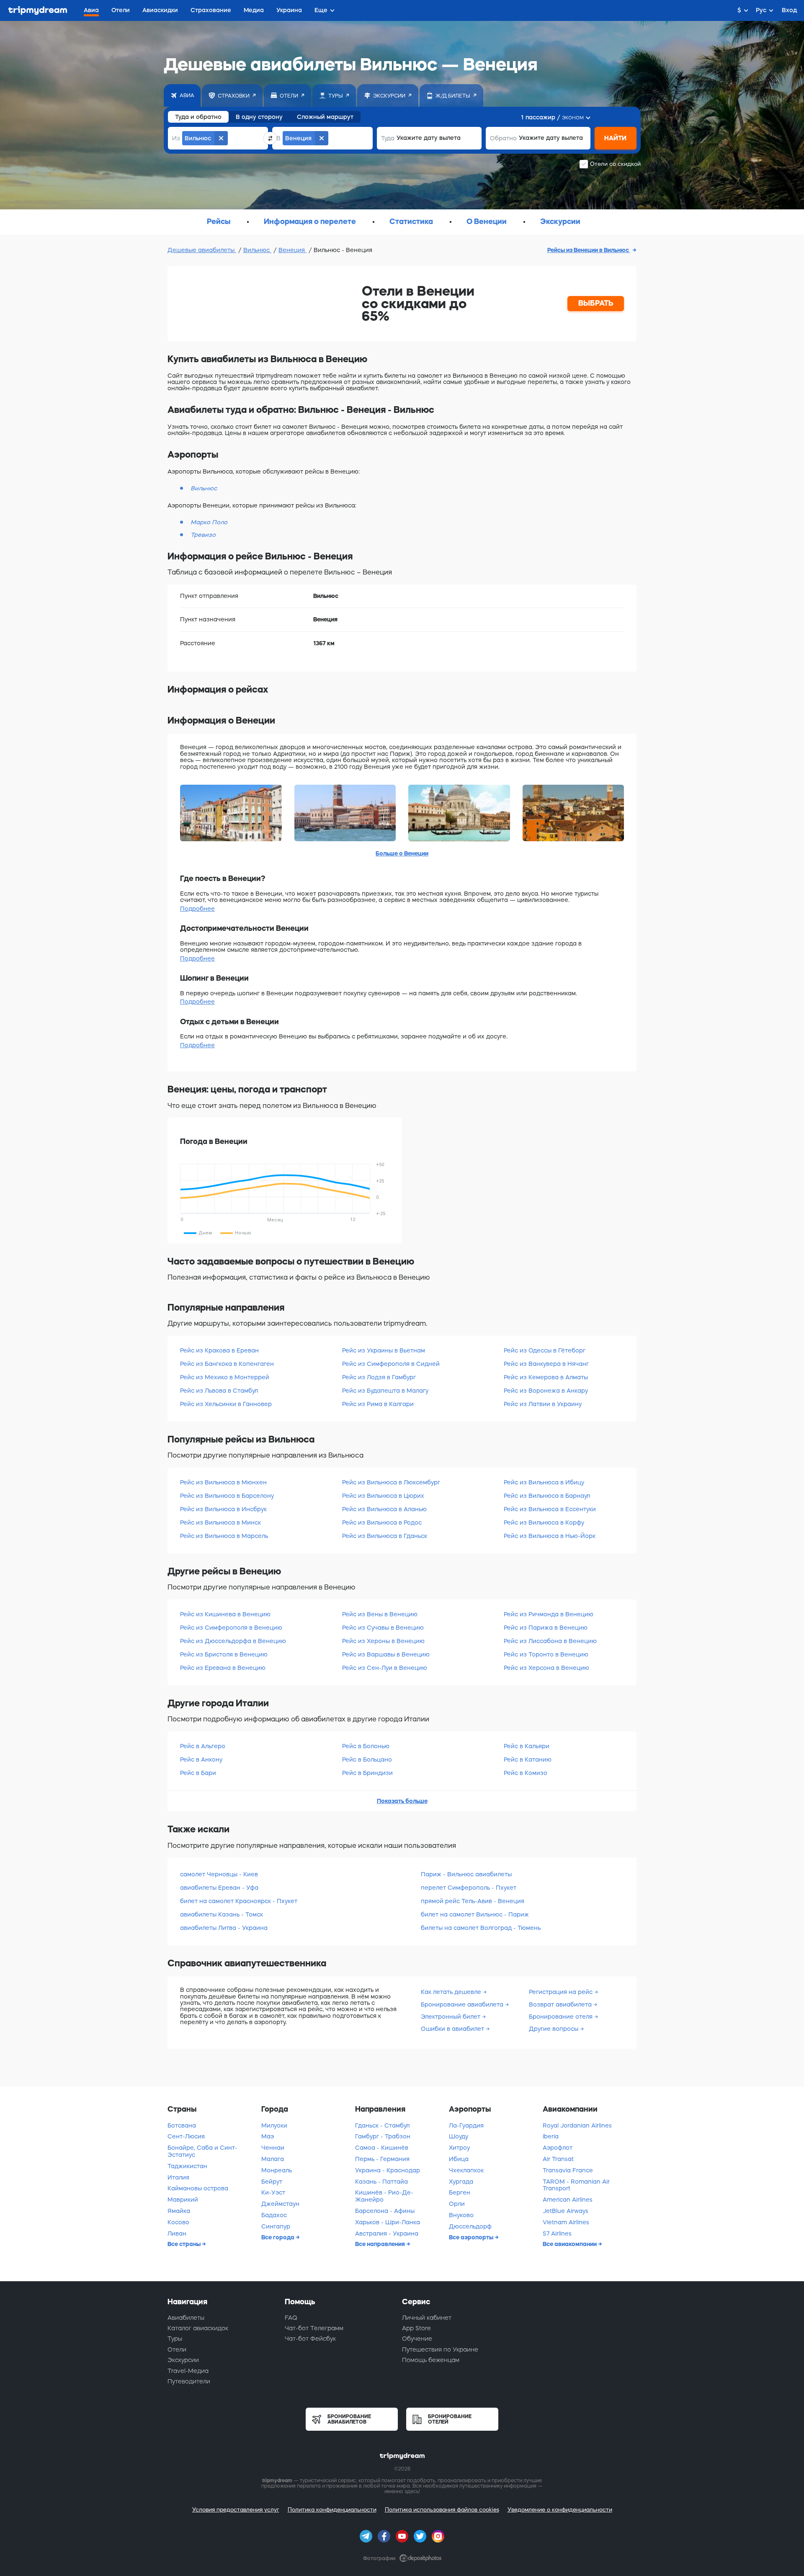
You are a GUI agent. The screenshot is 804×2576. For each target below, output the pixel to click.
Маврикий (183, 2200)
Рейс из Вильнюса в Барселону (227, 1496)
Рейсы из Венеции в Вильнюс (589, 250)
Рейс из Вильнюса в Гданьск (385, 1536)
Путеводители (189, 2381)
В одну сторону (259, 117)
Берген (460, 2192)
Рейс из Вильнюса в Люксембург (391, 1482)
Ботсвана (182, 2125)
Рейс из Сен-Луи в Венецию (385, 1668)
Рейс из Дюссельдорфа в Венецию (233, 1641)
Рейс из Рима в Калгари (378, 1404)
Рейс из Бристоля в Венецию (224, 1654)
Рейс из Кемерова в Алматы (546, 1377)
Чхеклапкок (466, 2170)
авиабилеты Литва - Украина (224, 1928)
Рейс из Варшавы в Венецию (386, 1654)
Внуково (461, 2215)
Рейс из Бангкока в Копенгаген (227, 1364)
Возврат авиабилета (561, 2004)
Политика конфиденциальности (332, 2510)
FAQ (291, 2318)
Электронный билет (451, 2017)
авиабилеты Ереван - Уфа (219, 1888)
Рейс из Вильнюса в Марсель (224, 1536)
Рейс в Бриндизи (367, 1773)
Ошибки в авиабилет (453, 2029)
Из (176, 138)
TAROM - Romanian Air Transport (576, 2185)
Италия (178, 2177)
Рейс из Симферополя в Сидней (391, 1364)
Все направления (381, 2244)
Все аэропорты (472, 2237)
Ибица (459, 2159)
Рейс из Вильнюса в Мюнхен (223, 1482)
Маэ (268, 2136)
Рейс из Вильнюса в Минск (220, 1522)
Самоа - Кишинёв (382, 2148)
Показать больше (402, 1801)
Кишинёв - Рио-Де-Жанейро (384, 2196)
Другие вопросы (554, 2029)
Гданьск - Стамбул (382, 2125)
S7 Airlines (557, 2233)
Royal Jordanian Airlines (577, 2125)
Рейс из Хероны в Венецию (383, 1641)
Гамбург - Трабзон (383, 2136)
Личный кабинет (427, 2318)
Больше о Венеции (402, 853)
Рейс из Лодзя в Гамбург (379, 1377)
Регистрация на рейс (562, 1992)
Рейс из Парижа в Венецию (546, 1628)
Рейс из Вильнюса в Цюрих (383, 1496)
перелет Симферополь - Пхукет (469, 1888)
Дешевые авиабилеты (202, 250)
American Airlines (568, 2200)
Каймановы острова (198, 2188)
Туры (175, 2339)
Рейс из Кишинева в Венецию (225, 1614)
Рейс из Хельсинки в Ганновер (226, 1404)
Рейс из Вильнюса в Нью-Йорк (550, 1536)
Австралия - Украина (387, 2233)
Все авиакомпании (570, 2244)
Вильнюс (257, 250)
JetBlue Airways (566, 2211)
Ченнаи (273, 2148)
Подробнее (197, 909)
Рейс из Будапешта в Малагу (385, 1391)
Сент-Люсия (186, 2136)
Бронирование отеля (562, 2017)
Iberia (551, 2136)
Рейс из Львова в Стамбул (219, 1391)
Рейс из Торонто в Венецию (546, 1654)
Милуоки (274, 2125)
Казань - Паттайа (381, 2182)
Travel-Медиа (188, 2371)
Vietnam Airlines (566, 2222)
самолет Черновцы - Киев (219, 1874)
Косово (178, 2222)
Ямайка (179, 2211)
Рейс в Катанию (528, 1759)
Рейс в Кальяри (527, 1746)
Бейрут (272, 2182)
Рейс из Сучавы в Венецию (383, 1628)
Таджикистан (187, 2166)
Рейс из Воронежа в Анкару (546, 1391)
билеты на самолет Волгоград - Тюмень (481, 1928)
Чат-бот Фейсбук (310, 2339)
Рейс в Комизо (526, 1773)
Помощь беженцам (431, 2360)
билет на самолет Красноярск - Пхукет (239, 1901)
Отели (177, 2349)
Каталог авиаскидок (198, 2328)
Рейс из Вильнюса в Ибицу (544, 1482)
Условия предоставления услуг (236, 2510)
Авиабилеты (186, 2318)
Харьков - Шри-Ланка (388, 2222)
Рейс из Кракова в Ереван (219, 1350)
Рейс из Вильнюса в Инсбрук (223, 1509)
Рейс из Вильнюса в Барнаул (547, 1496)
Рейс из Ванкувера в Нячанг (546, 1364)
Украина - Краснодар (388, 2170)
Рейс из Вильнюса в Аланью (384, 1509)
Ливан (177, 2233)
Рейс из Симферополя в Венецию (231, 1628)
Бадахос (274, 2215)
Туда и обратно (198, 117)
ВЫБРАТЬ (596, 303)
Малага (273, 2159)
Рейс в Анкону (201, 1759)
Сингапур (276, 2226)
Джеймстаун (280, 2204)
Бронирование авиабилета (463, 2004)
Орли (457, 2204)
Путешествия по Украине (440, 2349)
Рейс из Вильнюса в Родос (382, 1522)
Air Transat (558, 2159)
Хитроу (459, 2148)
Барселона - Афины (385, 2211)
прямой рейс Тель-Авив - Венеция (473, 1901)
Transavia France (568, 2170)
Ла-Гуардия (466, 2125)
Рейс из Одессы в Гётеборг (545, 1350)
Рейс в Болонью (366, 1746)
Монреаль (277, 2170)
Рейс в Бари (198, 1773)
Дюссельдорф (470, 2226)
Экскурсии (183, 2360)
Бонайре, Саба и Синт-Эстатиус (202, 2151)
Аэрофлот (558, 2148)
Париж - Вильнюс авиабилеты (466, 1874)
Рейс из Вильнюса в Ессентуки (550, 1509)
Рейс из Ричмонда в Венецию (549, 1614)
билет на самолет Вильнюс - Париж (475, 1914)
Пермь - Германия (382, 2159)
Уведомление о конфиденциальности (560, 2510)
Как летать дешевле (452, 1992)
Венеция (292, 250)
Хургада (461, 2182)
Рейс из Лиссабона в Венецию (550, 1641)
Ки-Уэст (273, 2192)
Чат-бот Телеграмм (314, 2328)
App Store (416, 2328)
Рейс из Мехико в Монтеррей (225, 1377)
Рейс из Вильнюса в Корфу (544, 1522)
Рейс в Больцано (367, 1759)
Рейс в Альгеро (203, 1746)
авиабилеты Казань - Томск (222, 1914)
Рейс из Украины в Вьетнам (384, 1350)
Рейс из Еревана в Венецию (223, 1668)
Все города (278, 2237)
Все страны (185, 2244)
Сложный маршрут (325, 117)
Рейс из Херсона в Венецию (546, 1668)
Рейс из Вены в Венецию (380, 1614)
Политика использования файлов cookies (442, 2510)
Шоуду (459, 2136)
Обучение (417, 2339)
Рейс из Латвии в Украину (543, 1404)
